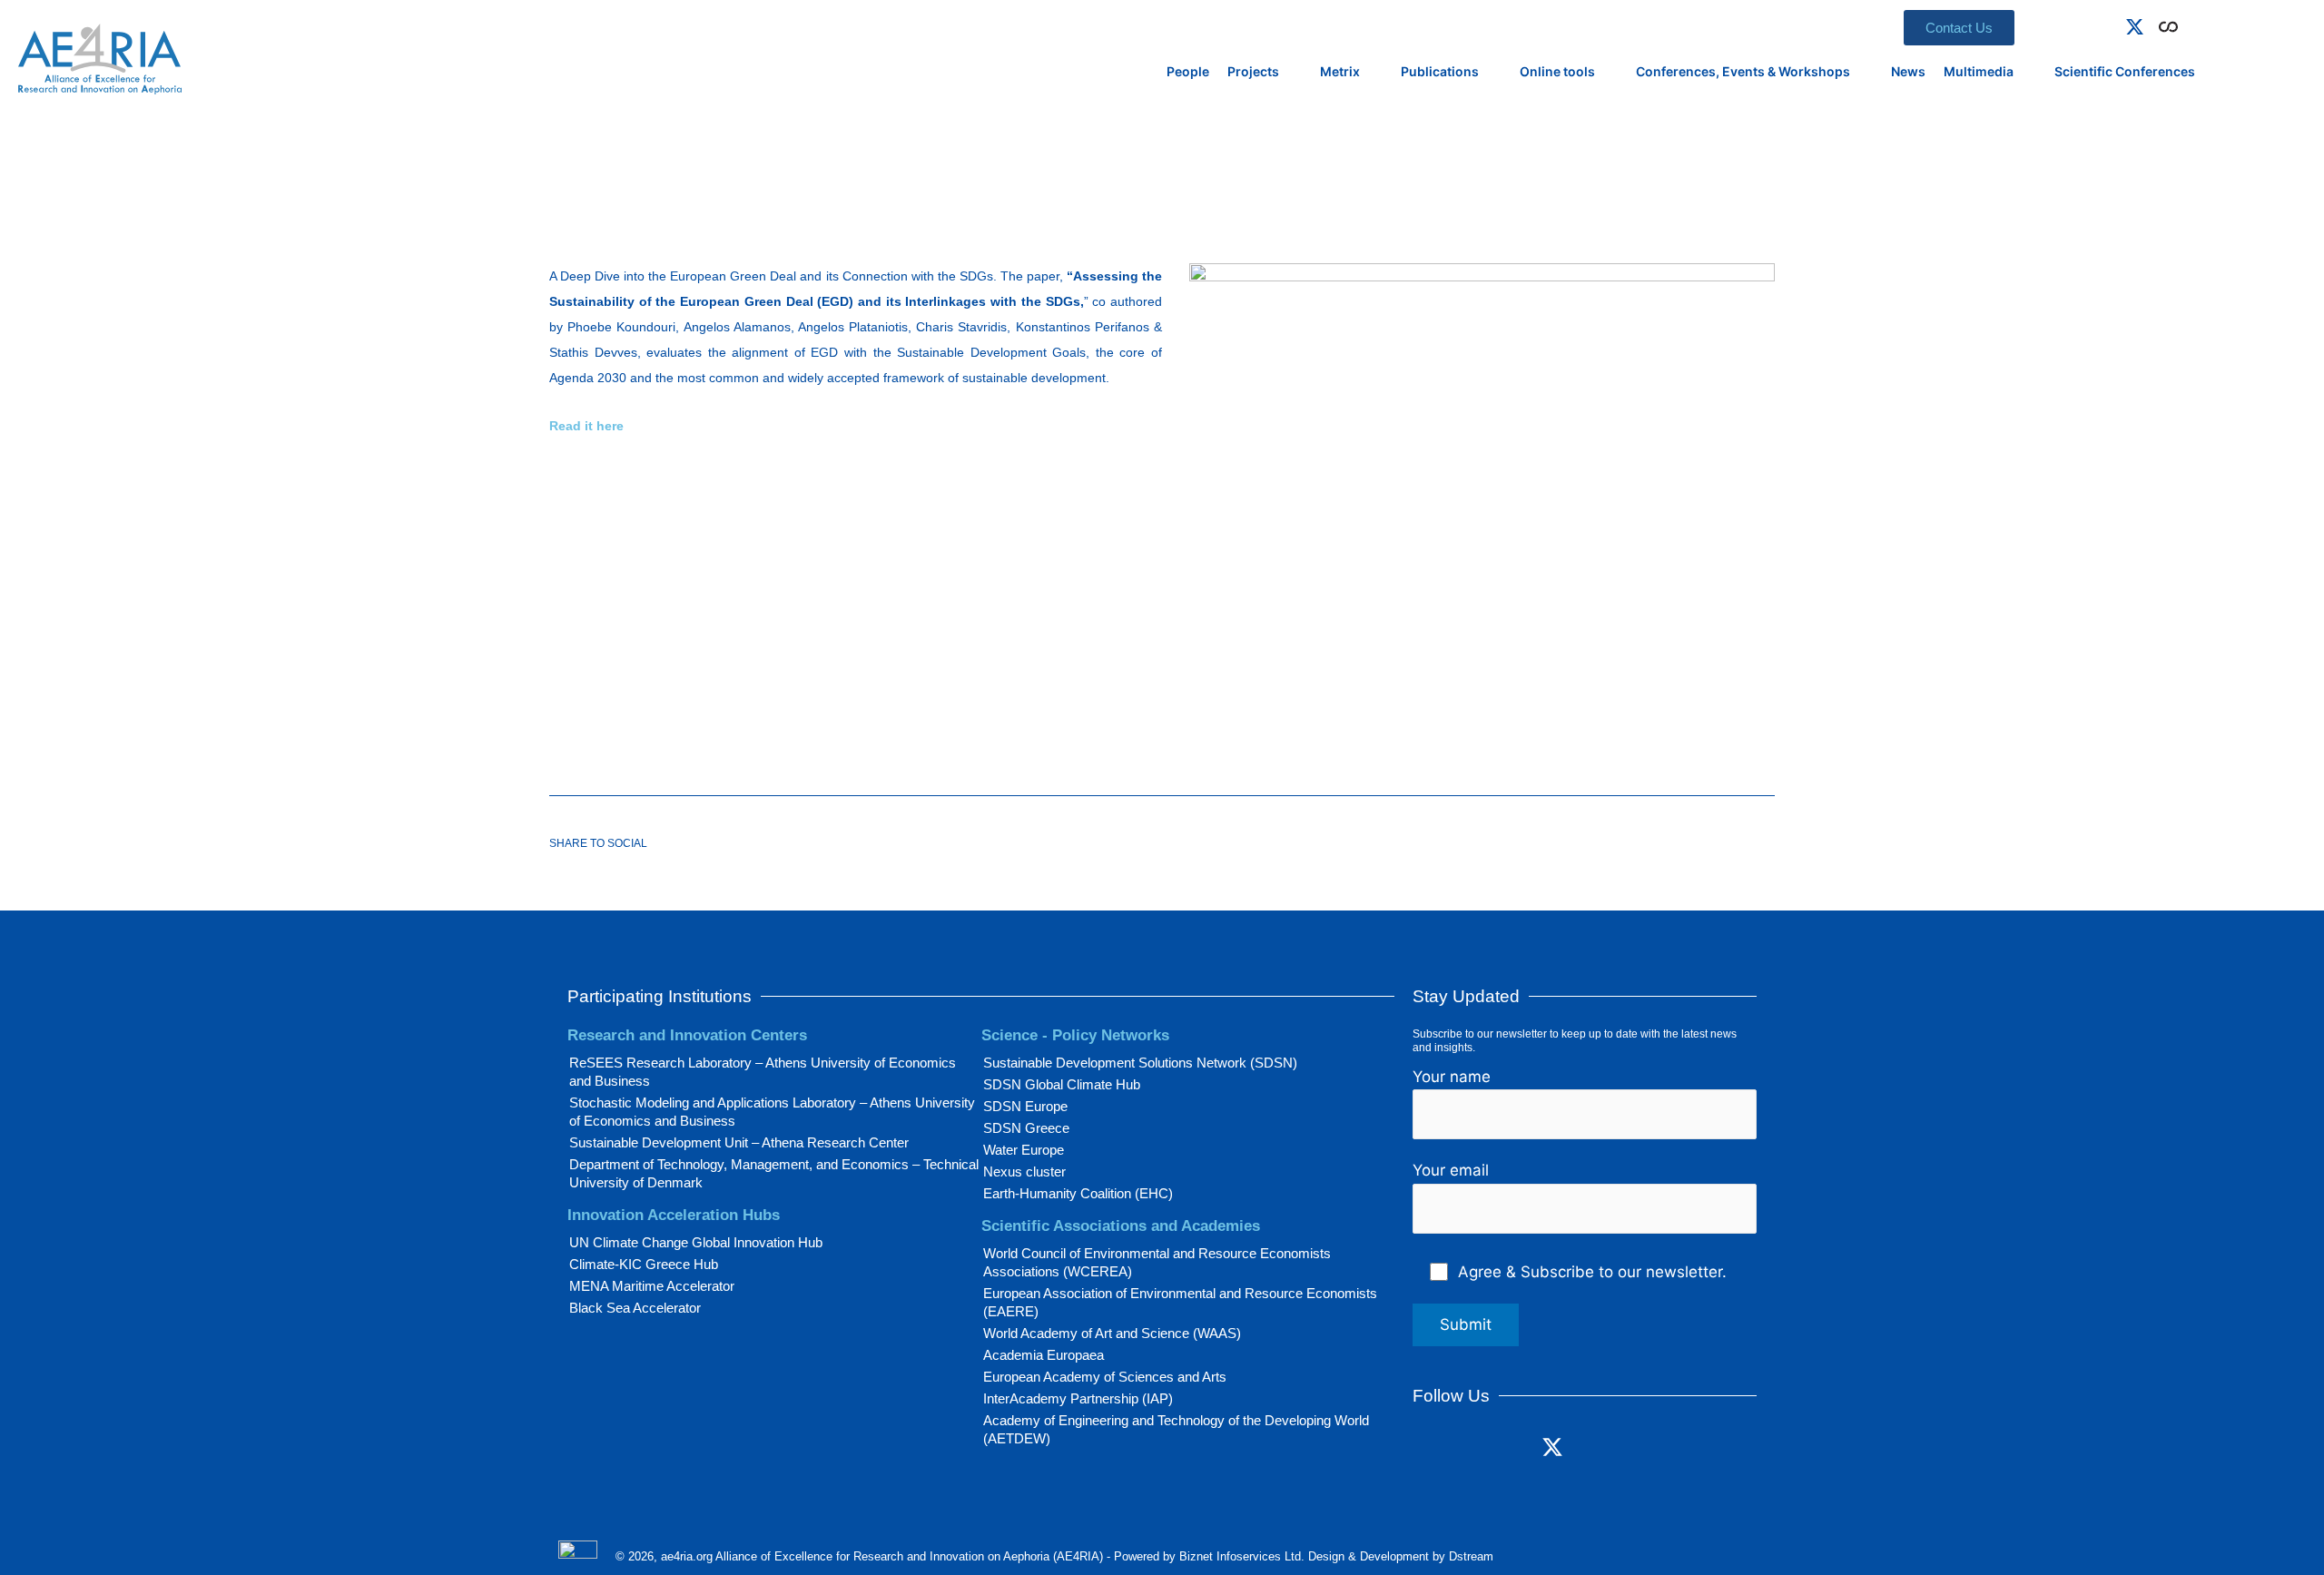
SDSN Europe (1025, 1106)
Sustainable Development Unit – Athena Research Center (739, 1142)
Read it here (586, 426)
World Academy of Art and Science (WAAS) (1112, 1333)
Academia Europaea (1044, 1355)
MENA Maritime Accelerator (652, 1286)
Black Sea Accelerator (635, 1308)
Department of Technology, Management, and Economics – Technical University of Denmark (774, 1173)
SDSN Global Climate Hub (1062, 1084)
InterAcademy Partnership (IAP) (1078, 1398)
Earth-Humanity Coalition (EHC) (1078, 1193)
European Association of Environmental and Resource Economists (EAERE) (1180, 1302)
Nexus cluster (1024, 1171)
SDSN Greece (1026, 1128)
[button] (2195, 24)
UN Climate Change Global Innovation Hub (696, 1242)
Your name (1452, 1077)
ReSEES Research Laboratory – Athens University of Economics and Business (763, 1072)
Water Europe (1024, 1150)
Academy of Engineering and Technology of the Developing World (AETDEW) (1176, 1429)
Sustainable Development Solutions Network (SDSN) (1140, 1063)
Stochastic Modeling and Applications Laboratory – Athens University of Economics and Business (772, 1112)
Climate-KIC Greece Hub (644, 1264)
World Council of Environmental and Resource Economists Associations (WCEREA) (1157, 1262)
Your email (1451, 1170)
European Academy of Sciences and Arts (1105, 1377)
